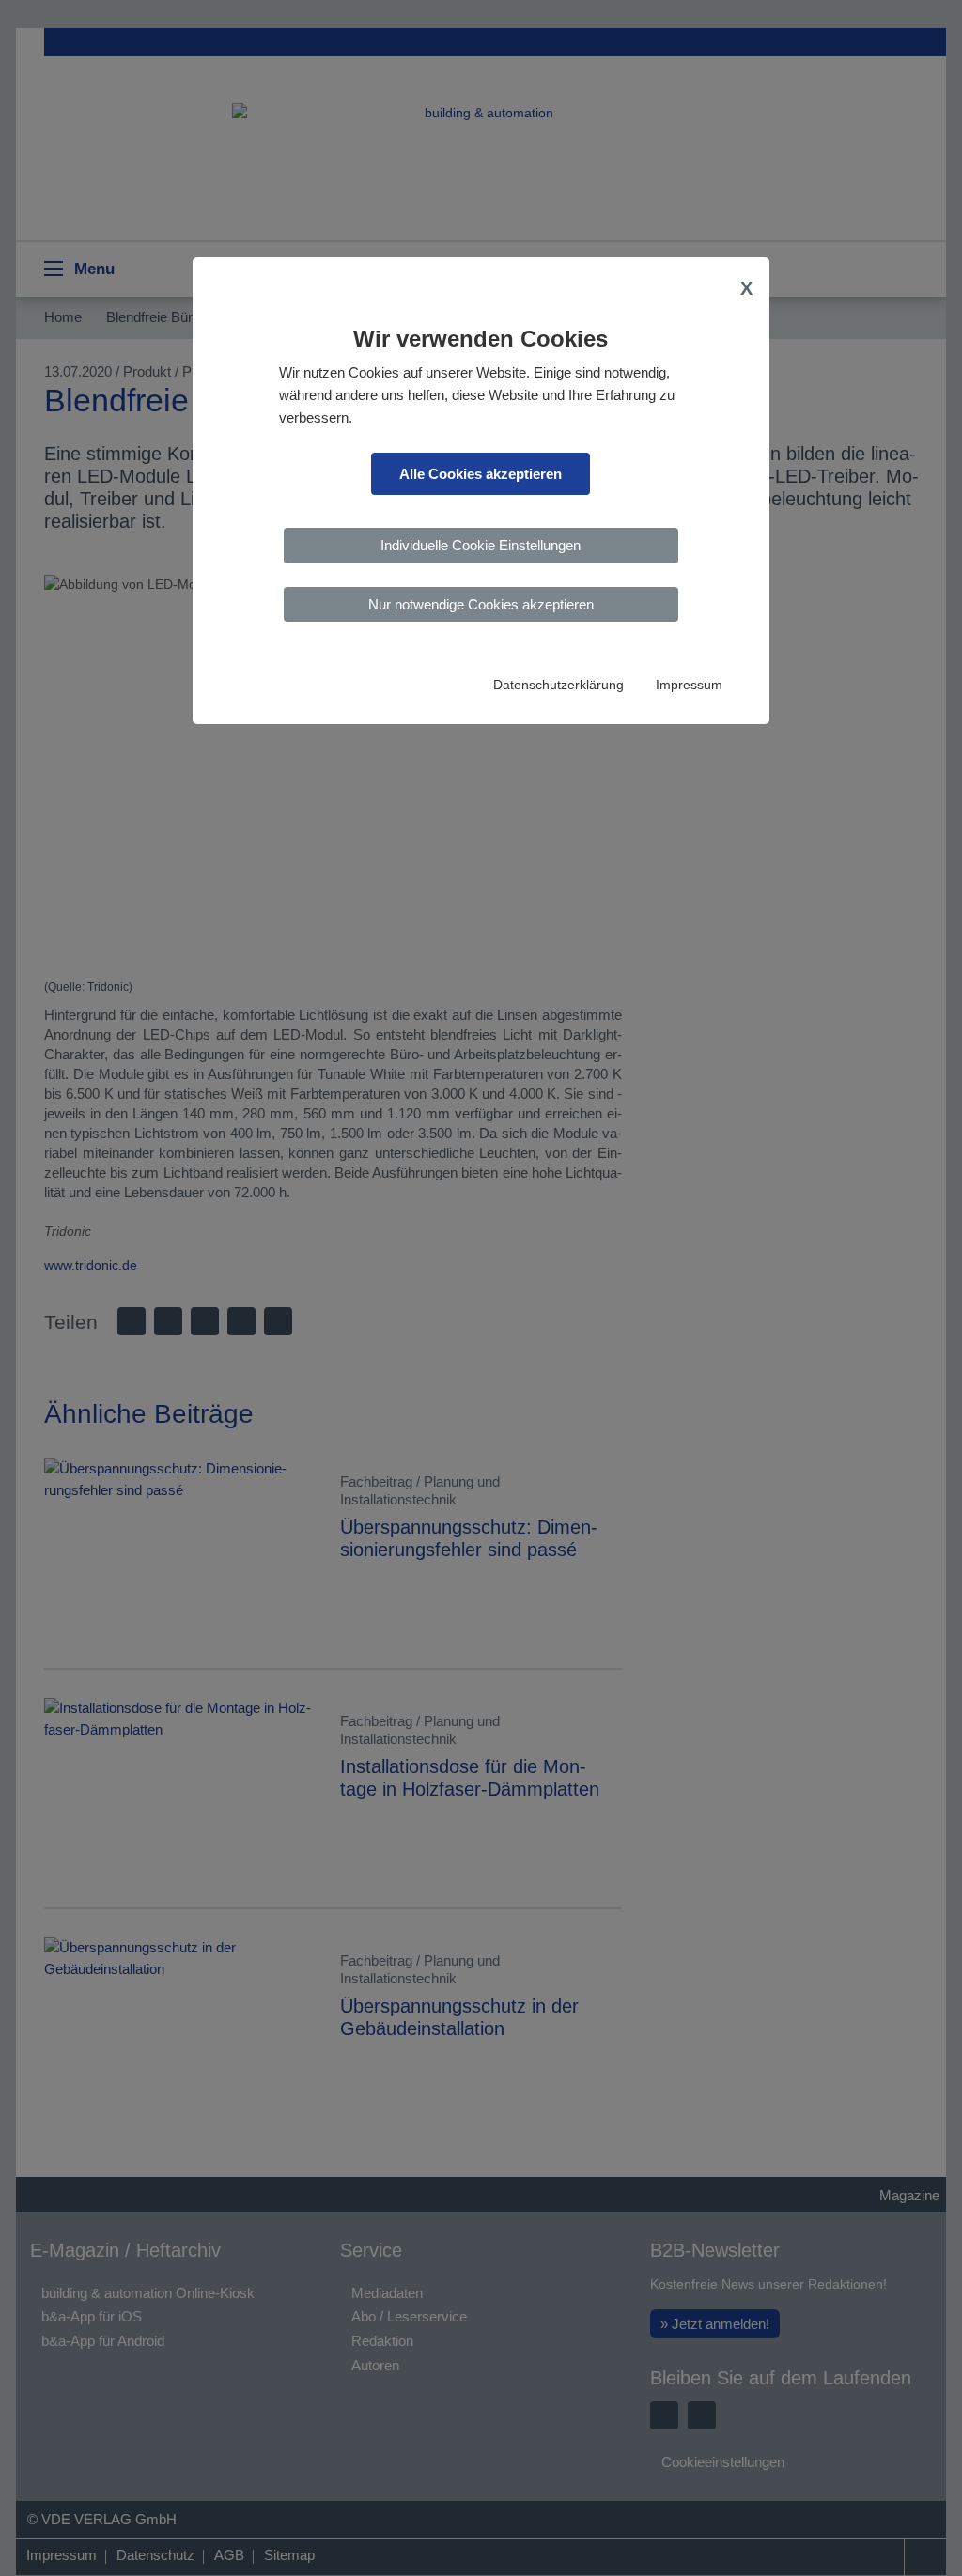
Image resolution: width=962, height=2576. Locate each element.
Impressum (689, 685)
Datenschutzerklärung (559, 685)
